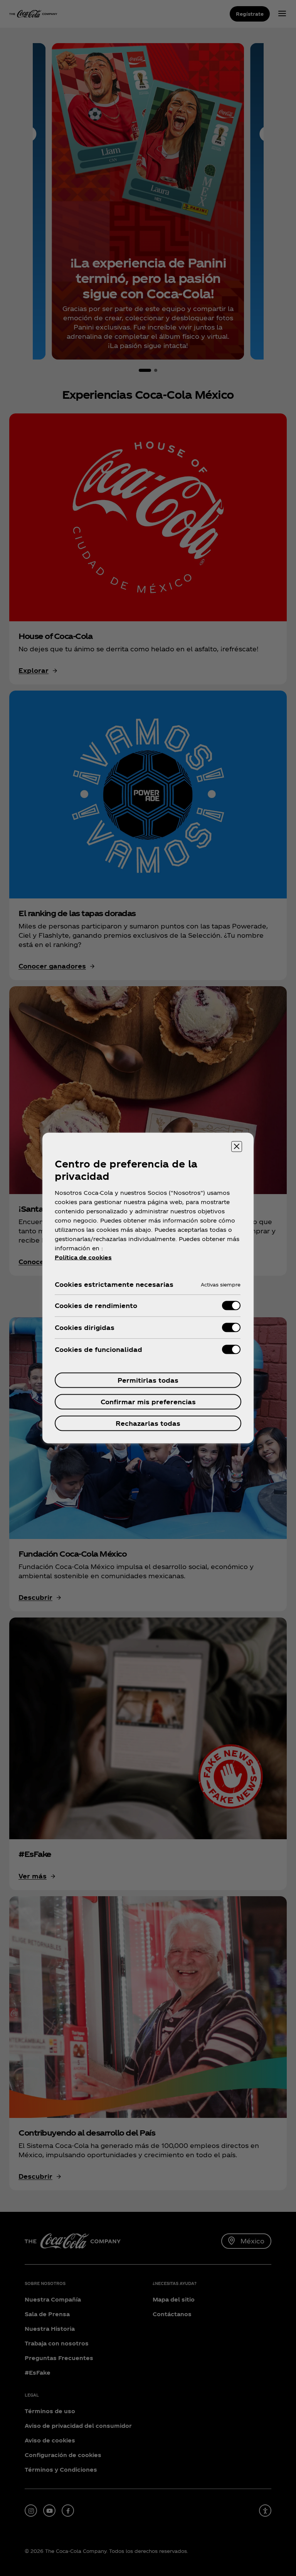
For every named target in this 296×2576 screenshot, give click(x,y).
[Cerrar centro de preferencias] (237, 1147)
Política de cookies (83, 1257)
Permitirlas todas (148, 1380)
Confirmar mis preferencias (148, 1402)
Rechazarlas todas (148, 1423)
